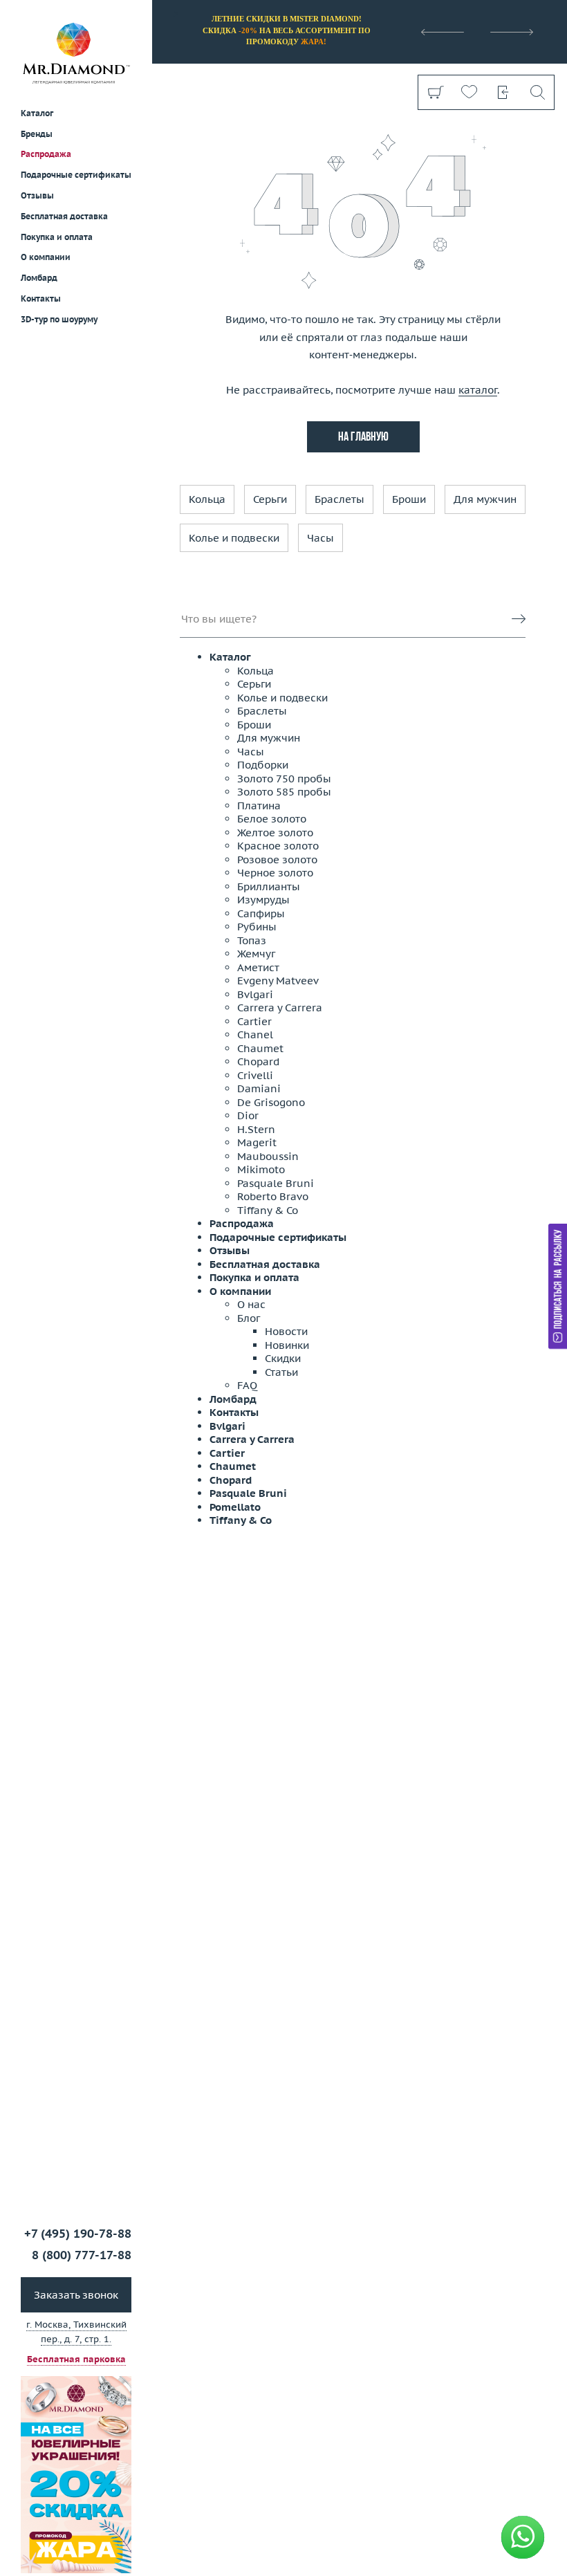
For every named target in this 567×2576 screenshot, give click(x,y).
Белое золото (272, 819)
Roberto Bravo (273, 1196)
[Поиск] (537, 92)
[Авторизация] (503, 92)
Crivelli (255, 1075)
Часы (320, 538)
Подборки (263, 765)
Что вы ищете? (219, 619)
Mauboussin (268, 1156)
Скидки (283, 1358)
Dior (248, 1115)
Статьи (281, 1372)
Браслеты (340, 499)
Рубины (257, 927)
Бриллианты (269, 886)
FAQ (247, 1385)
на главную (363, 438)
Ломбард (39, 278)
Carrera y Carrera (280, 1008)
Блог (249, 1318)
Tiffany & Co (268, 1210)
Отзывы (37, 195)
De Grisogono (271, 1102)
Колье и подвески (234, 538)
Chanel (255, 1034)
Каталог (230, 657)
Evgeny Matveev (278, 981)
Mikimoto (261, 1169)
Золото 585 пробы (284, 792)
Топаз (252, 940)
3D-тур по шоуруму (59, 319)
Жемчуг (256, 954)
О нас (251, 1304)
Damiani (259, 1088)
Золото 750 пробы (284, 779)
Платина (259, 806)
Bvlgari (255, 994)
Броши (409, 499)
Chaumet (260, 1048)
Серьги (270, 499)
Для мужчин (485, 499)
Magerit (257, 1142)
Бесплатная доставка (265, 1264)
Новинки (287, 1345)
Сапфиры (261, 913)
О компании (46, 257)
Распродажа (46, 154)
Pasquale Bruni (276, 1183)
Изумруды (263, 900)
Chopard (258, 1061)
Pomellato (235, 1507)
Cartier (254, 1021)
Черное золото (275, 873)
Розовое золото (277, 859)
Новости (286, 1331)
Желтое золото (275, 832)
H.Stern (256, 1129)
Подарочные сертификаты (76, 175)
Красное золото (278, 846)
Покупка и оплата (57, 237)
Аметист (258, 967)
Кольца (207, 499)
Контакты (41, 298)
